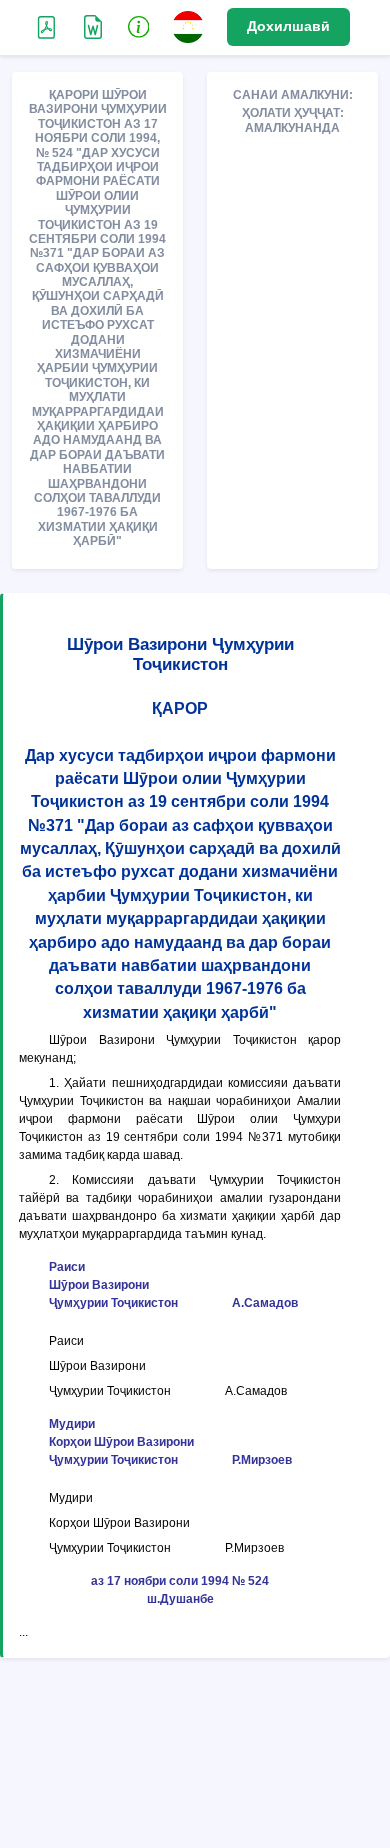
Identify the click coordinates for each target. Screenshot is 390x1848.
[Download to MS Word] (46, 26)
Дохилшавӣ (288, 26)
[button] (139, 26)
